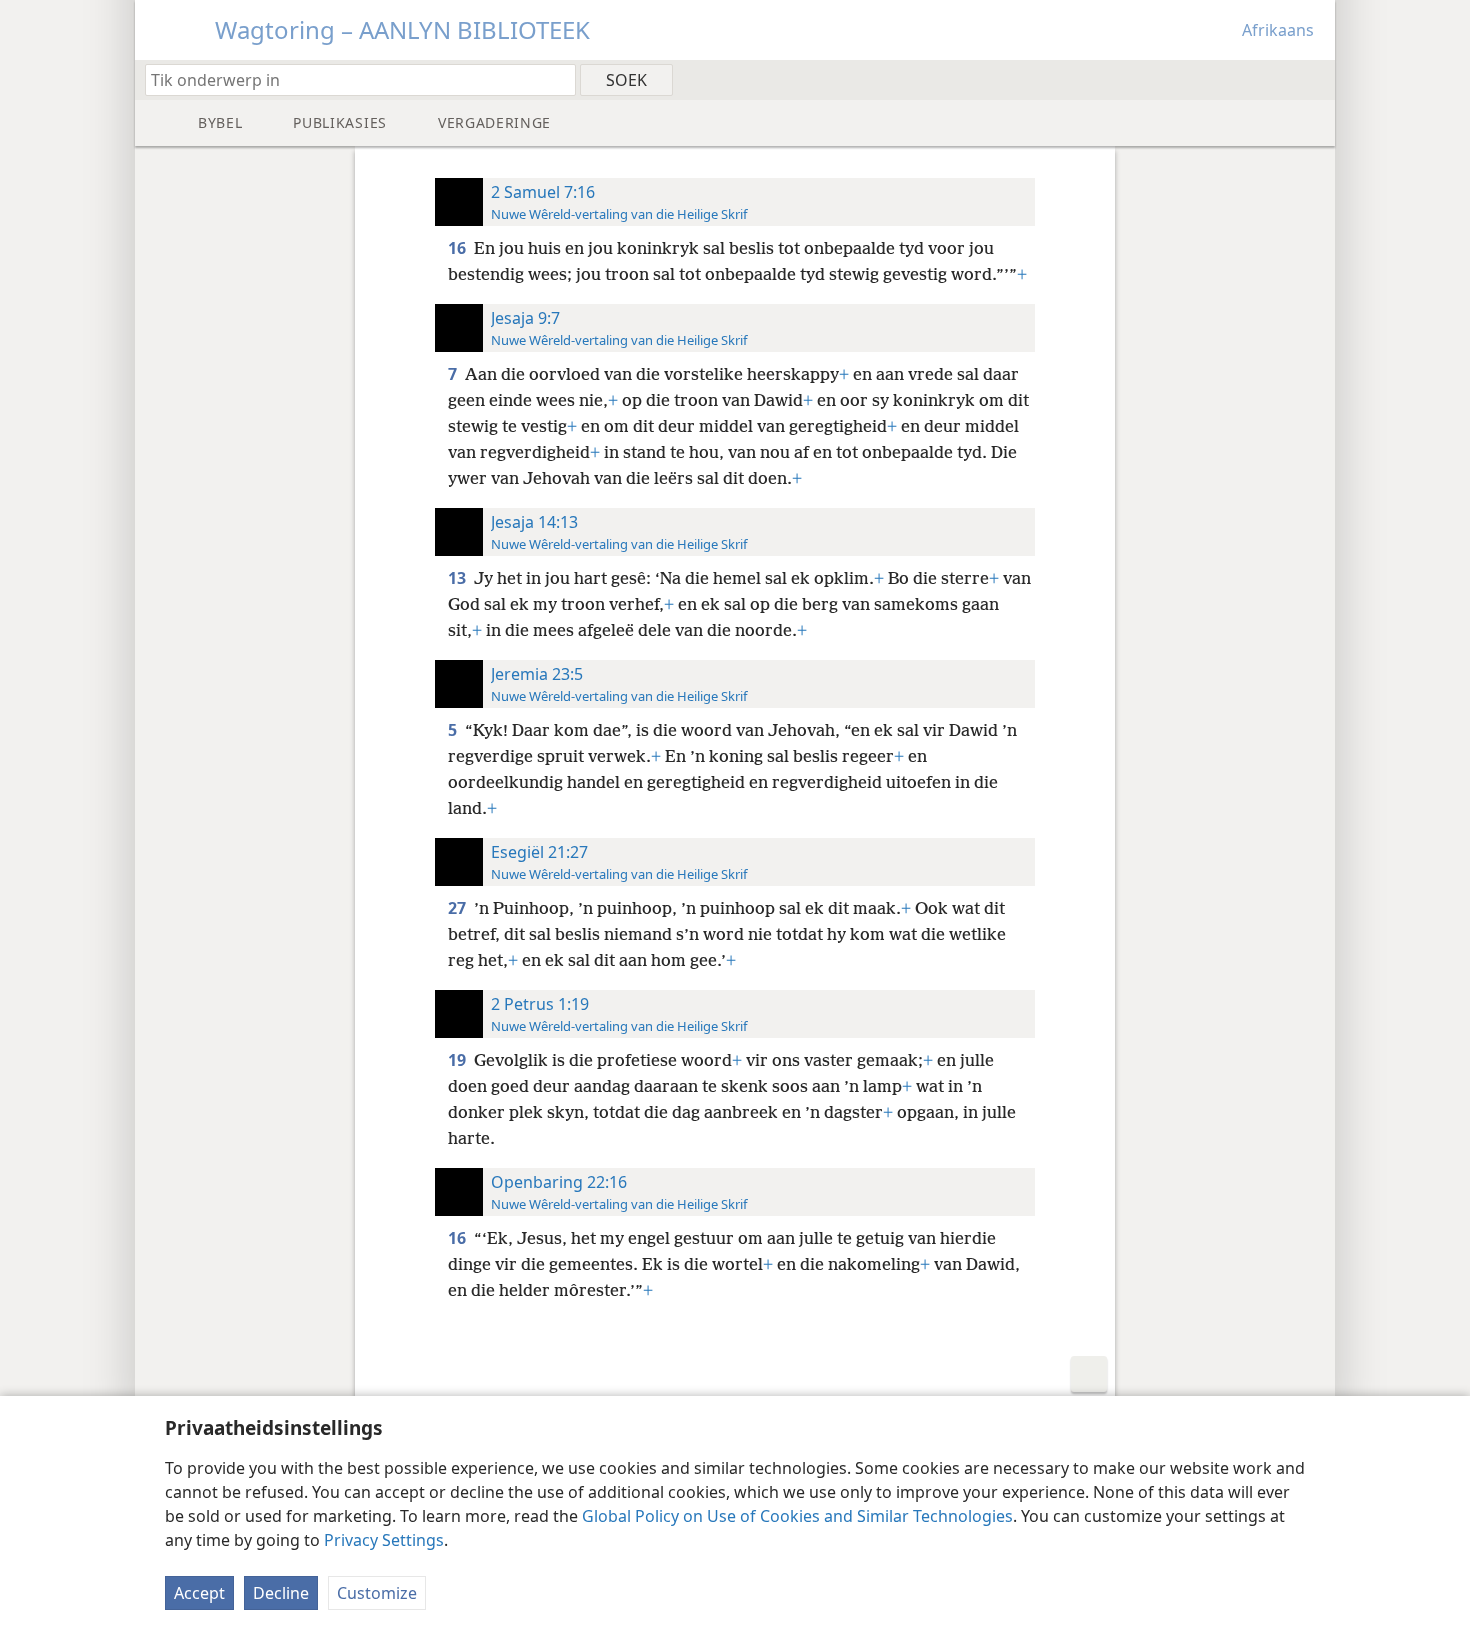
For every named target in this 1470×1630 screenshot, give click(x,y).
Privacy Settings (384, 1540)
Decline (281, 1593)
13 (459, 578)
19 (459, 1060)
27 (459, 908)
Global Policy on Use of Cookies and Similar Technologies (797, 1516)
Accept (199, 1593)
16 (459, 248)
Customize (377, 1593)
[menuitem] (1312, 79)
